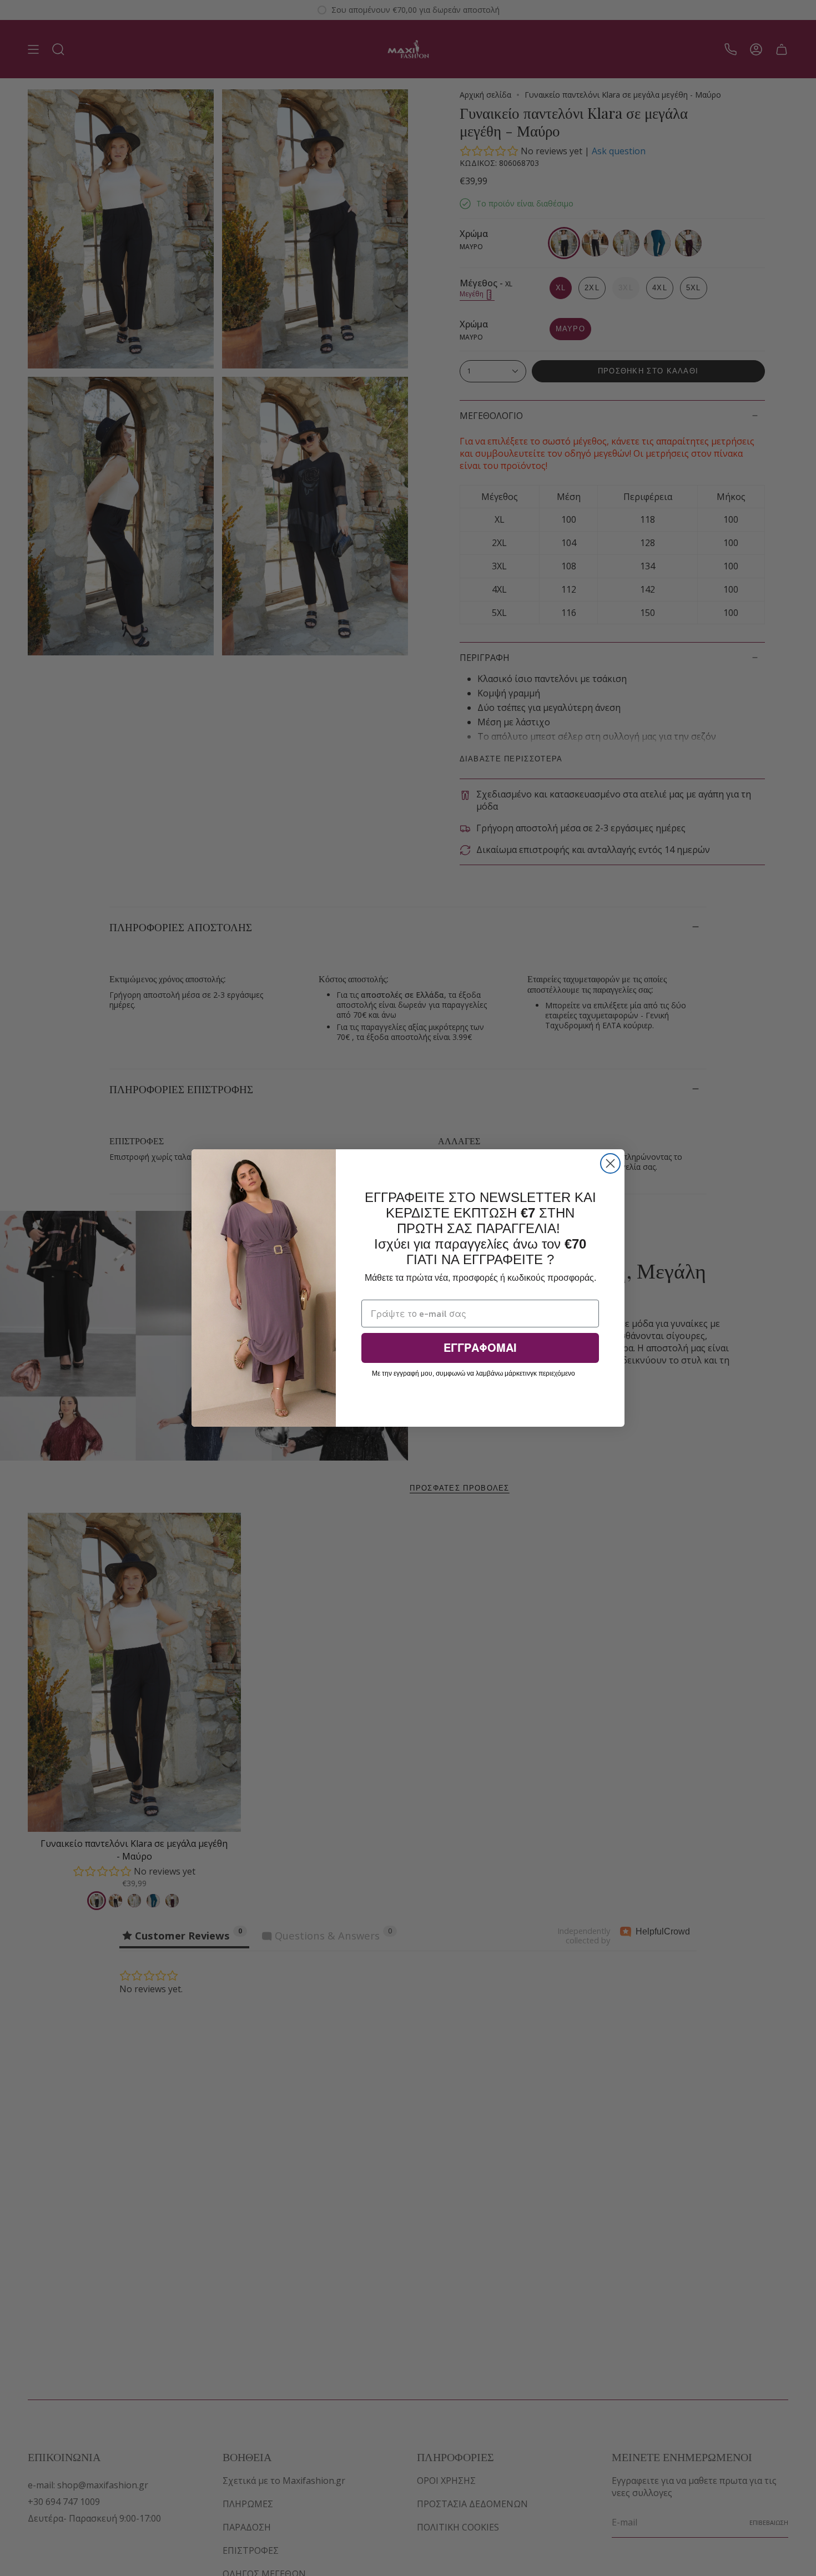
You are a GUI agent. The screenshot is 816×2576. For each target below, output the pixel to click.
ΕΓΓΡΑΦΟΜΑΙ (480, 1348)
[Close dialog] (610, 1163)
